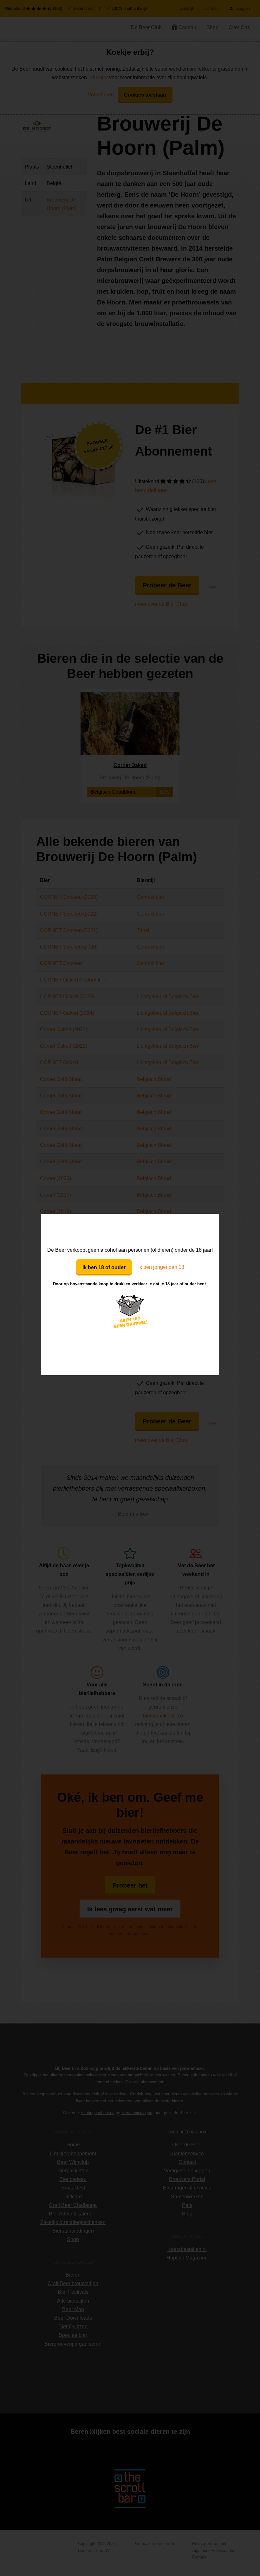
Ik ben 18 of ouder (104, 1267)
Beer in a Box (130, 1230)
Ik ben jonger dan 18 (161, 1267)
